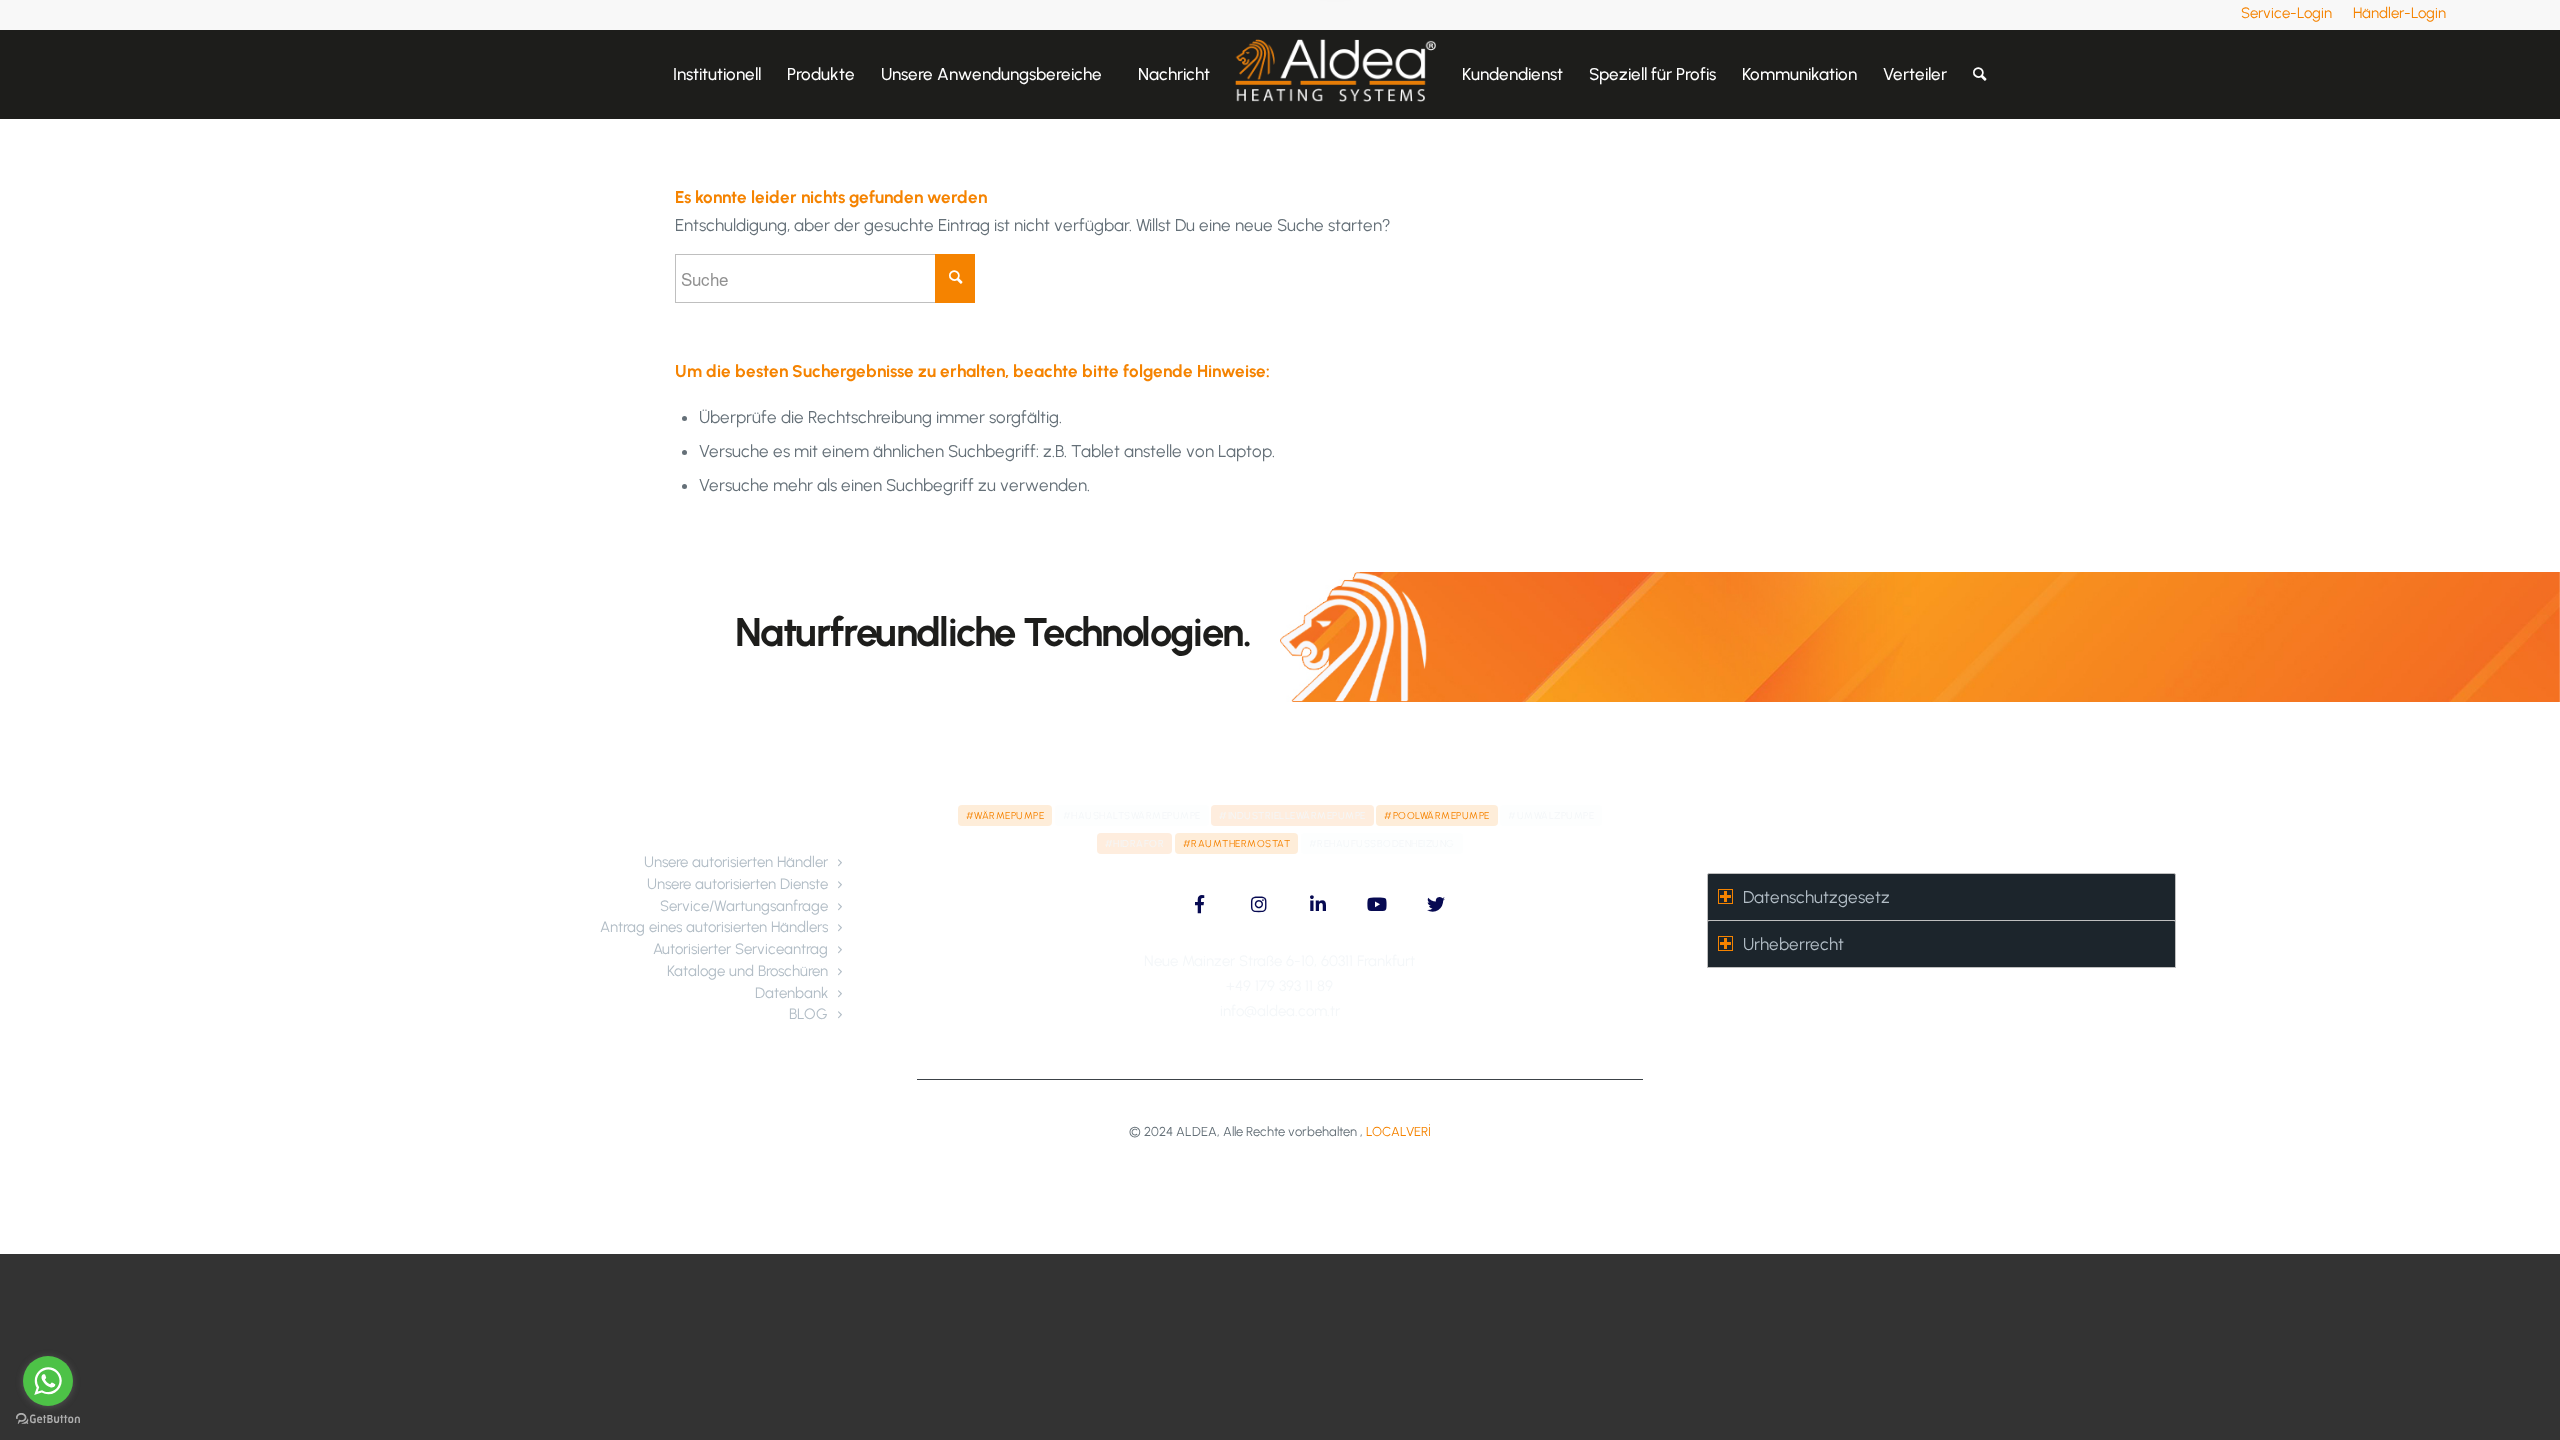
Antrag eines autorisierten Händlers (714, 927)
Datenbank (791, 993)
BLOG (808, 1014)
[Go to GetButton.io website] (48, 1419)
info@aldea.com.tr (1280, 1011)
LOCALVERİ (1398, 1131)
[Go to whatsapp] (48, 1381)
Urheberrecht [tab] (1793, 944)
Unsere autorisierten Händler (736, 862)
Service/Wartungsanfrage (744, 906)
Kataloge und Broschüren (747, 971)
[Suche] (1979, 74)
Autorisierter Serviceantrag (740, 949)
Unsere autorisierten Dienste (737, 884)
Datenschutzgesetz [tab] (1816, 897)
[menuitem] (2287, 13)
